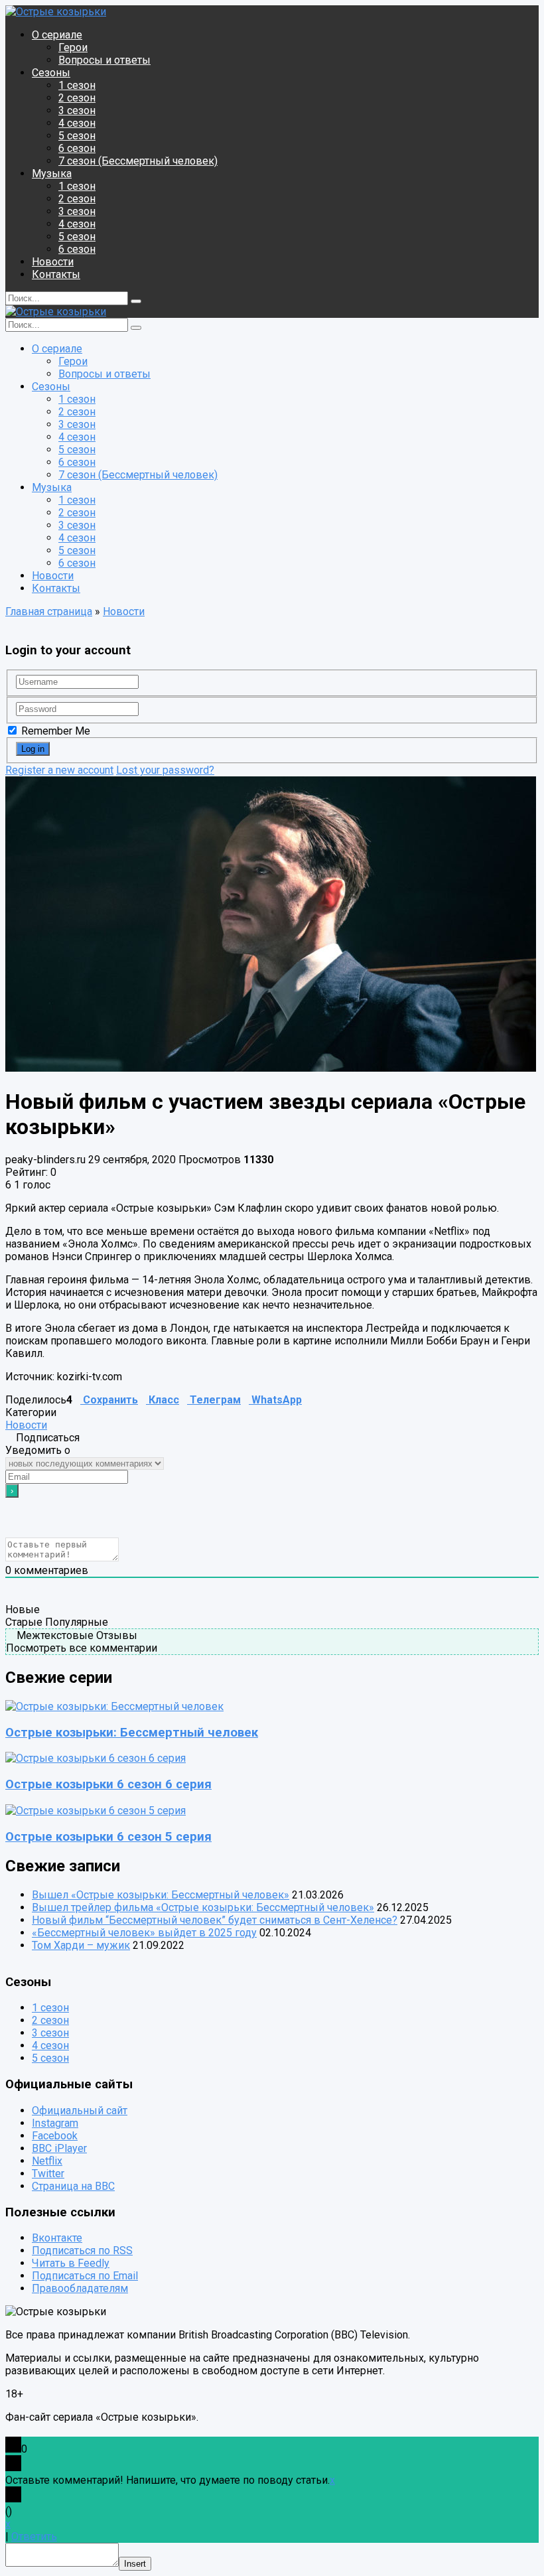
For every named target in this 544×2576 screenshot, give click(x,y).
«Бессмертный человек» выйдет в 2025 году (144, 1933)
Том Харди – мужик (81, 1945)
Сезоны (51, 73)
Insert (135, 2564)
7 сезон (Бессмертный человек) (138, 161)
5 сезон (77, 136)
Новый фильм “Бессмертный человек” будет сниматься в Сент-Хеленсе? (215, 1920)
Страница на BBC (73, 2186)
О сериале (57, 35)
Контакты (56, 274)
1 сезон (77, 85)
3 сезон (77, 110)
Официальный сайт (80, 2111)
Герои (73, 47)
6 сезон (77, 148)
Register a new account (59, 770)
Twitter (48, 2174)
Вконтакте (57, 2239)
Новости (53, 262)
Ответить (34, 2537)
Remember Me (54, 731)
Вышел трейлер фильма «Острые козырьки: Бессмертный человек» (203, 1907)
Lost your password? (165, 770)
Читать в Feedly (71, 2264)
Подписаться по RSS (82, 2251)
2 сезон (77, 98)
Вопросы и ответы (104, 60)
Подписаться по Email (85, 2276)
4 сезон (77, 123)
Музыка (52, 174)
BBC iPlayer (59, 2148)
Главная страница (49, 611)
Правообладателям (80, 2289)
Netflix (47, 2161)
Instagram (55, 2123)
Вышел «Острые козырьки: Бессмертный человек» (161, 1895)
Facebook (55, 2136)
